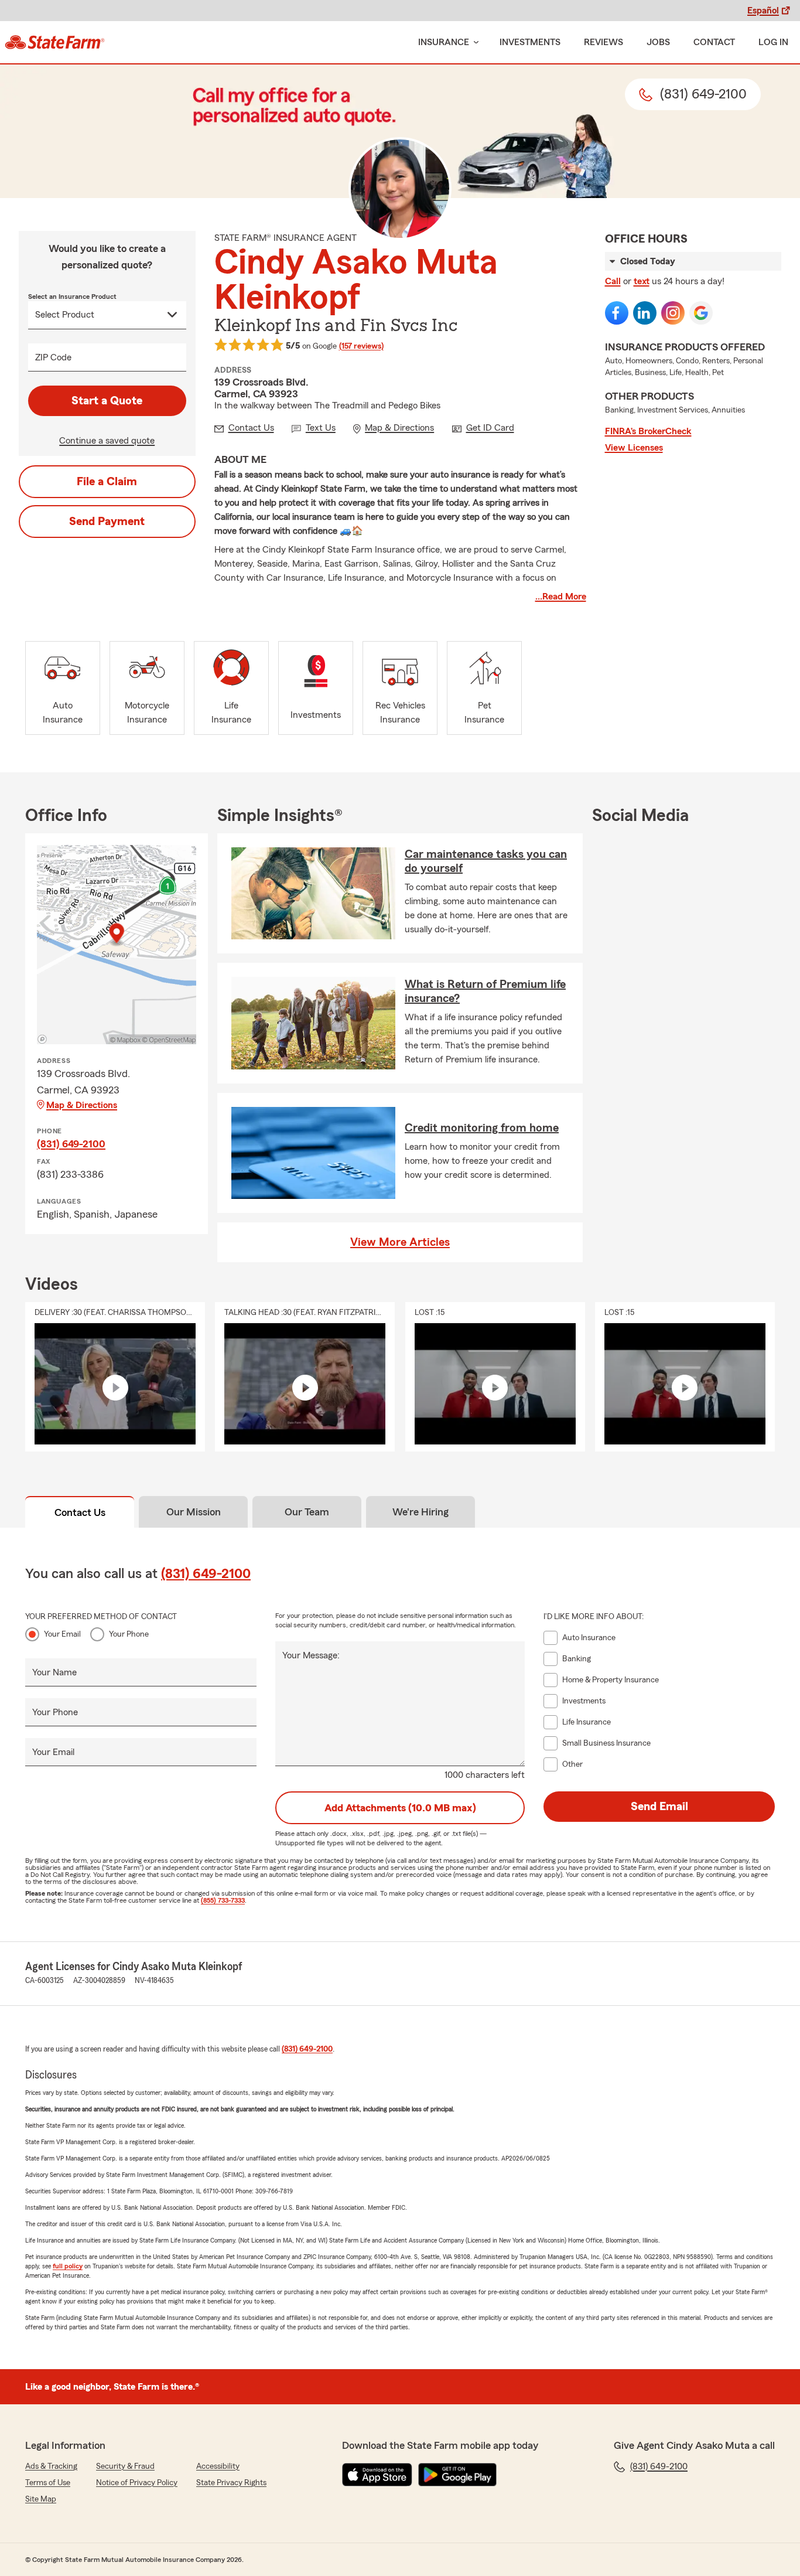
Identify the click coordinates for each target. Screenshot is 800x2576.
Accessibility (218, 2466)
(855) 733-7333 (223, 1900)
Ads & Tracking (51, 2466)
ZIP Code (53, 357)
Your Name (54, 1672)
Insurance (444, 42)
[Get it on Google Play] (457, 2475)
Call (613, 281)
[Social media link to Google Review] (701, 313)
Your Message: (311, 1655)
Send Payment (107, 522)
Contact (714, 42)
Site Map (41, 2499)
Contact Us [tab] (80, 1512)
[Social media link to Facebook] (617, 313)
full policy (68, 2266)
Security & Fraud (125, 2466)
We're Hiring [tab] (420, 1512)
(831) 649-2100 (71, 1144)
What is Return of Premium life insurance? (485, 991)
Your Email (62, 1634)
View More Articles (400, 1242)
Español (763, 11)
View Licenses (634, 448)
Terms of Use (48, 2483)
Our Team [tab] (307, 1512)
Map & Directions (82, 1105)
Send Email (659, 1807)
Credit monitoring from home (482, 1128)
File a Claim (107, 482)
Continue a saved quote (107, 441)
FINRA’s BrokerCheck (648, 431)
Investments (530, 42)
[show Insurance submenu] (474, 42)
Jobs (658, 42)
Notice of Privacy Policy (137, 2483)
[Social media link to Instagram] (673, 313)
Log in (773, 42)
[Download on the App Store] (377, 2475)
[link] (55, 42)
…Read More (561, 597)
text (642, 281)
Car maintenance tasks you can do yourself (486, 861)
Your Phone (129, 1634)
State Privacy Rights (231, 2483)
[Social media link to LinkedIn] (645, 313)
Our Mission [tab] (194, 1512)
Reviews (604, 42)
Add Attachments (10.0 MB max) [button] (400, 1808)
